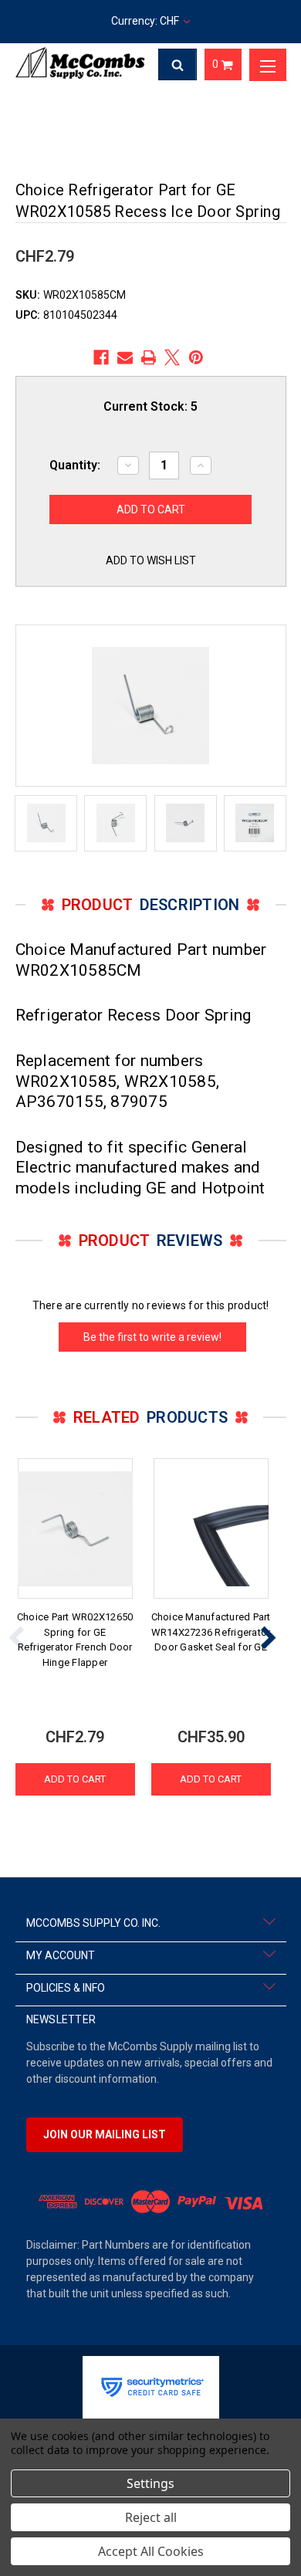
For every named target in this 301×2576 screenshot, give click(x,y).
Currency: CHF (146, 21)
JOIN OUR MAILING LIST (105, 2134)
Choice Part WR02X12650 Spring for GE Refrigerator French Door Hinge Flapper (75, 1640)
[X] (172, 357)
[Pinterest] (196, 357)
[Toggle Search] (178, 65)
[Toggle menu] (268, 65)
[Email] (125, 357)
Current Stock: (150, 406)
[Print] (149, 357)
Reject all (151, 2517)
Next (268, 1638)
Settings (150, 2483)
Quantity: (75, 465)
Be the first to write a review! (152, 1337)
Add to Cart (75, 1779)
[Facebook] (101, 357)
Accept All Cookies (151, 2551)
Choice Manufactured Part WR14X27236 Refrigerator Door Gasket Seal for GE (211, 1632)
